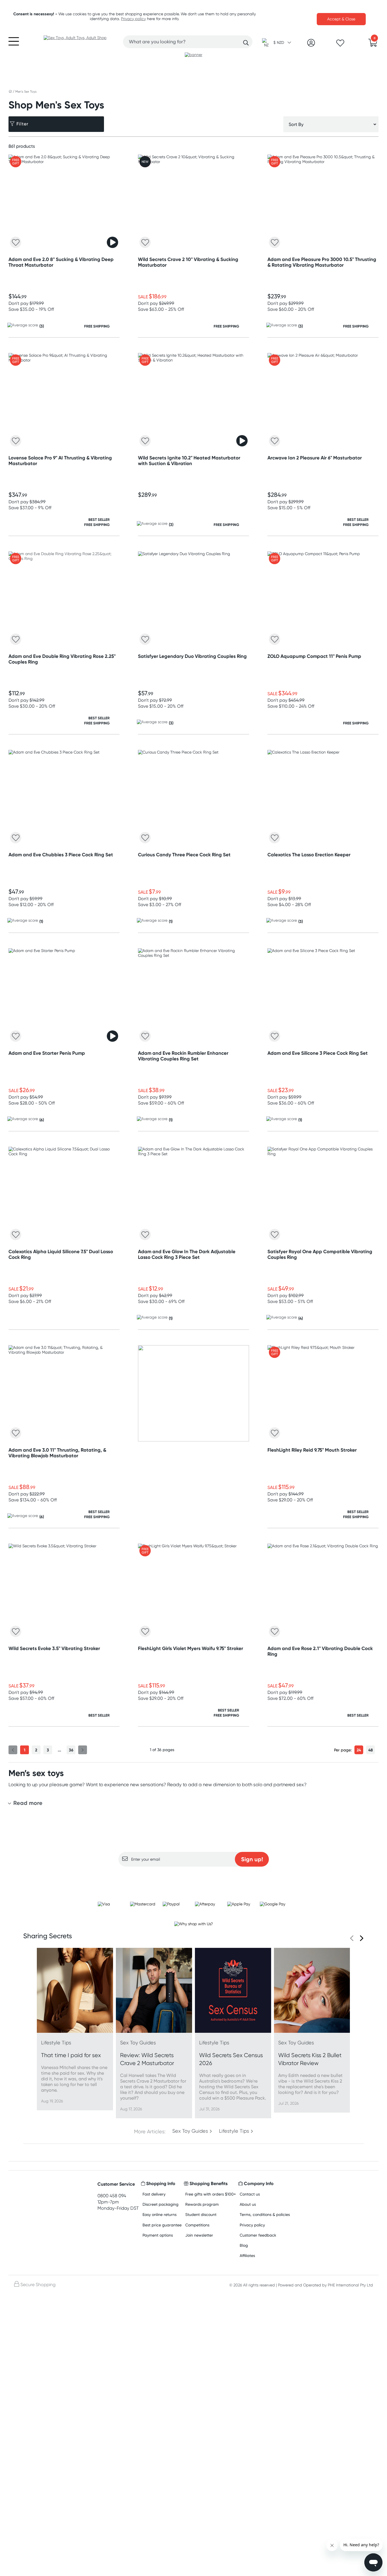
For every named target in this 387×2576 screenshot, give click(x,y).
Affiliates (247, 2255)
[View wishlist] (340, 45)
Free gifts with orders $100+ (211, 2194)
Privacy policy (133, 19)
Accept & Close (341, 19)
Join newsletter (199, 2235)
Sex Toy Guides (190, 2131)
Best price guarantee (162, 2225)
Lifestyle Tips (234, 2131)
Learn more (194, 1878)
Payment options (158, 2235)
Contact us (250, 2194)
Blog (244, 2245)
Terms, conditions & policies (265, 2214)
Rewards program (202, 2204)
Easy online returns (160, 2214)
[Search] (246, 43)
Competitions (197, 2225)
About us (248, 2204)
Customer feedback (258, 2235)
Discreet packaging (160, 2204)
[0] (373, 44)
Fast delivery (154, 2194)
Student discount (201, 2214)
